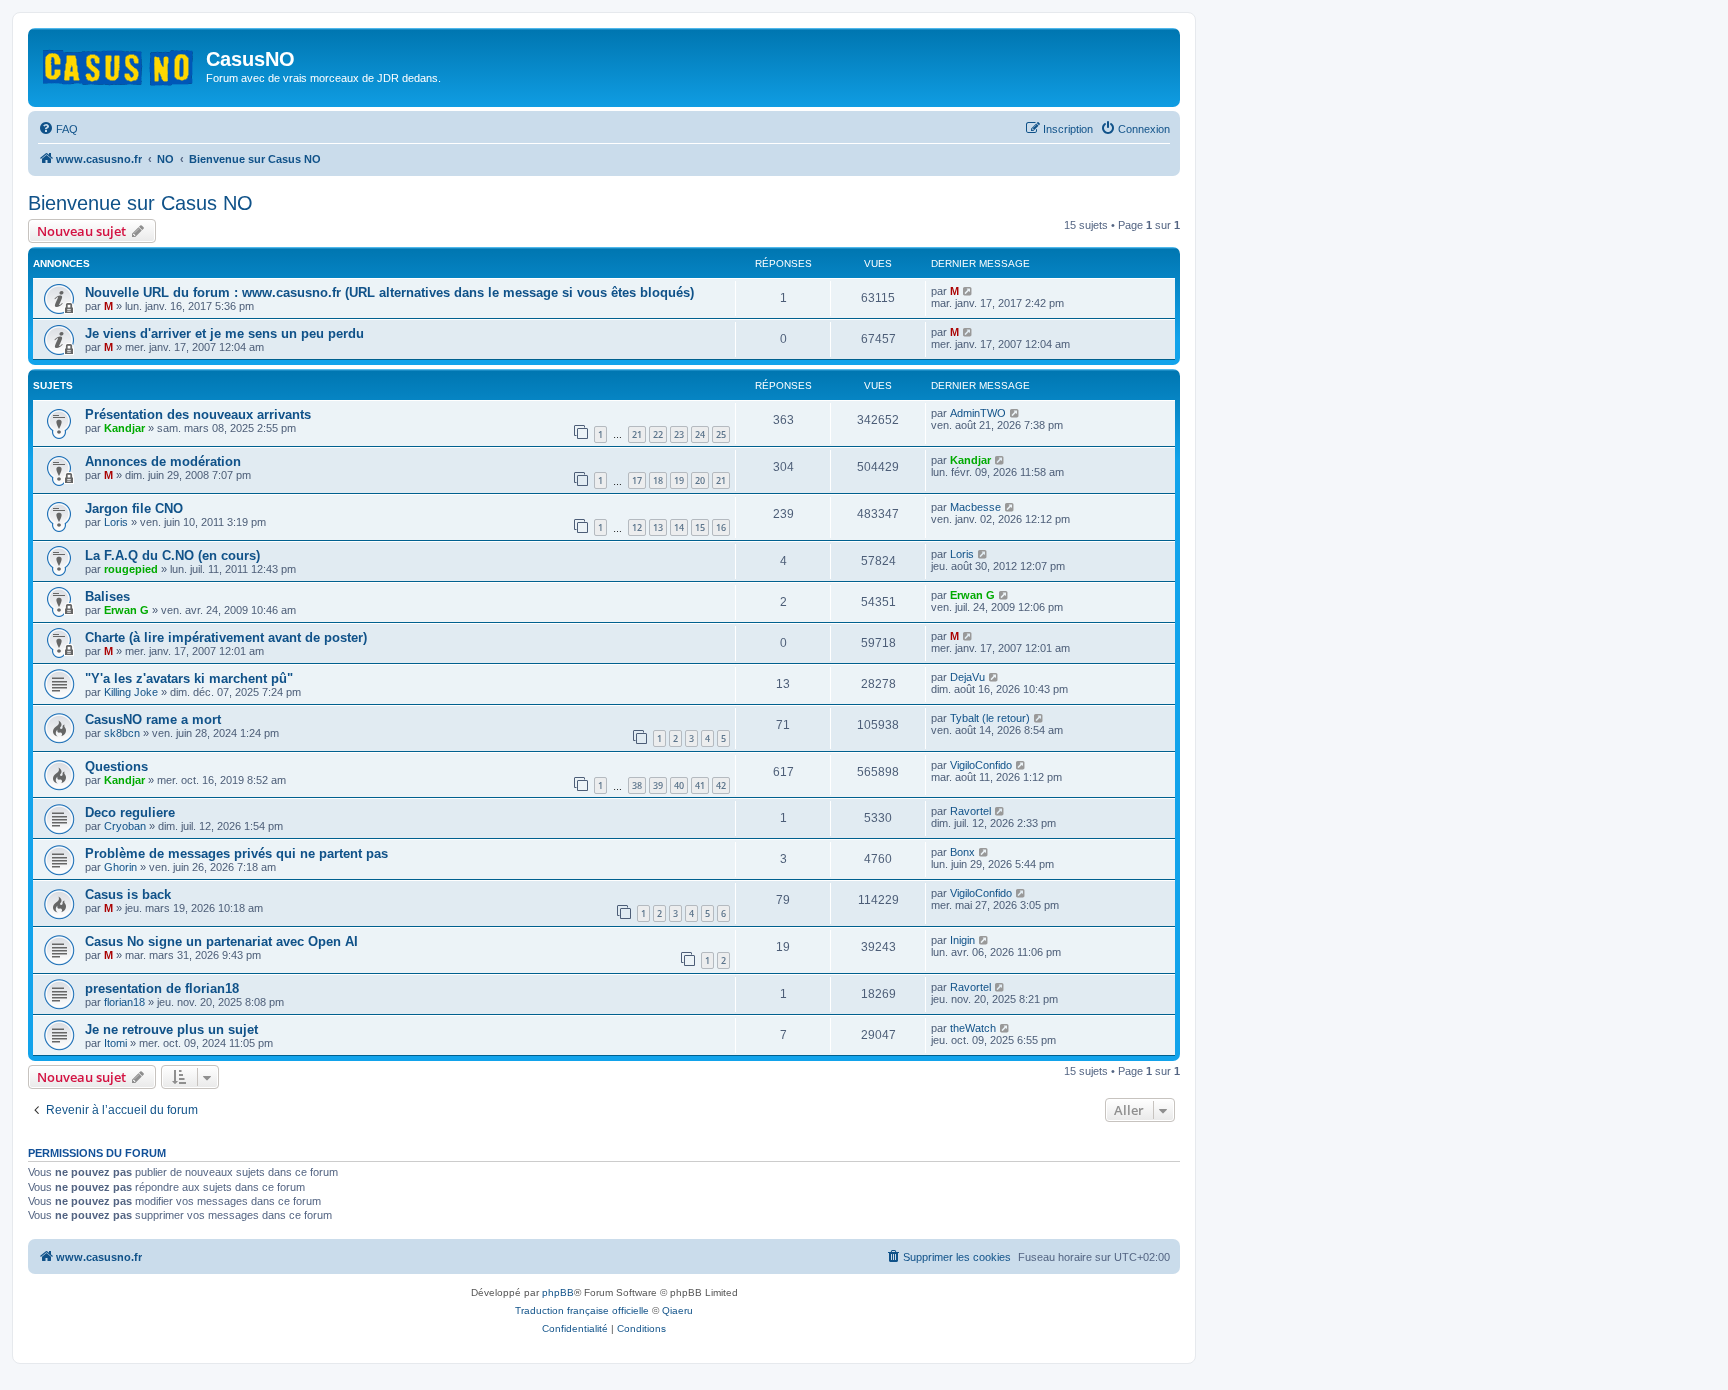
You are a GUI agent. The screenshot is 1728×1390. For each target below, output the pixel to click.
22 (658, 434)
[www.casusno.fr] (119, 64)
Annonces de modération (163, 461)
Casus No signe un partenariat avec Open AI (221, 941)
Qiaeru (677, 1310)
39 (658, 785)
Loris (116, 522)
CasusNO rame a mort (153, 719)
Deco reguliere (130, 812)
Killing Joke (131, 692)
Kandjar (124, 428)
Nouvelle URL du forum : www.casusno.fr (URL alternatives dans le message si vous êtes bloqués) (389, 292)
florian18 (124, 1002)
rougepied (131, 569)
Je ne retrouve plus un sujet (171, 1029)
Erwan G (126, 610)
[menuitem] (58, 129)
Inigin (962, 940)
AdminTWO (978, 413)
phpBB (558, 1292)
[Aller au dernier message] (968, 291)
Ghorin (120, 867)
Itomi (115, 1043)
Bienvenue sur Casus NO (140, 203)
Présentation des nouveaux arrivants (198, 414)
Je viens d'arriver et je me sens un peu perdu (224, 333)
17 (637, 480)
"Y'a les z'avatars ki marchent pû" (189, 678)
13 (658, 527)
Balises (107, 596)
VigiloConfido (981, 765)
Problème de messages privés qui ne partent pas (236, 853)
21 (637, 434)
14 (679, 527)
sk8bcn (122, 733)
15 (700, 527)
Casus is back (128, 894)
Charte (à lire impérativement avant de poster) (226, 637)
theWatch (973, 1028)
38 (637, 785)
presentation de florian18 (162, 988)
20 (700, 480)
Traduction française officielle (582, 1310)
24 (700, 434)
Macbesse (975, 507)
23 (679, 434)
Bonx (962, 852)
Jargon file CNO (134, 508)
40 (679, 785)
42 (721, 785)
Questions (116, 766)
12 (637, 527)
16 (721, 527)
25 (721, 434)
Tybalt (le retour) (990, 718)
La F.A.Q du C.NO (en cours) (172, 555)
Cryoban (125, 826)
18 (658, 480)
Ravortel (970, 811)
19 (679, 480)
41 (700, 785)
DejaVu (967, 677)
